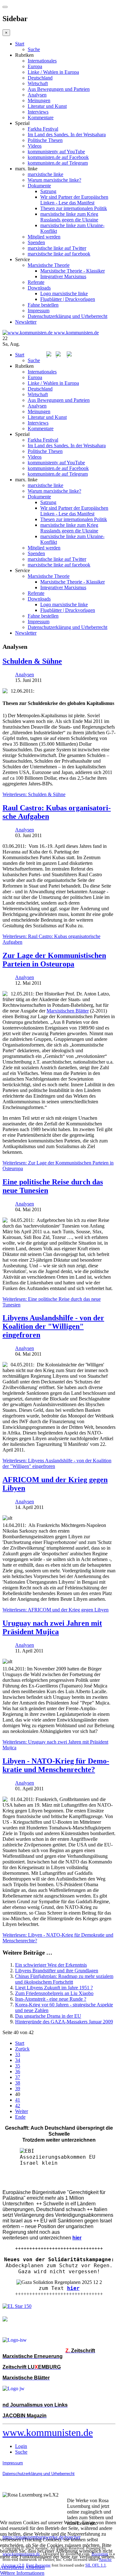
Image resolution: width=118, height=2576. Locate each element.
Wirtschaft (38, 83)
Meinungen (39, 100)
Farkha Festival (43, 129)
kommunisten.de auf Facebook (58, 157)
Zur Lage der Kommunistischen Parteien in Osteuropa (54, 960)
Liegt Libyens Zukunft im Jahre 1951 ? (54, 1988)
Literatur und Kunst (47, 106)
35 (18, 2066)
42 (18, 2106)
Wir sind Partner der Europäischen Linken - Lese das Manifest (74, 200)
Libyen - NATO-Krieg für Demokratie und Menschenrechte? (56, 1765)
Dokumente (39, 186)
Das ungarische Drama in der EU (48, 2016)
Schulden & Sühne (32, 661)
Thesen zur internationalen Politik (74, 208)
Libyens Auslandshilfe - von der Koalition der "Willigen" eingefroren (53, 1326)
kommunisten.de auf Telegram (58, 163)
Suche (34, 49)
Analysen (37, 95)
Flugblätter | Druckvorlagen (68, 299)
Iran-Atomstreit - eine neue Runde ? (51, 1999)
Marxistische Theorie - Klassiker (73, 271)
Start (20, 44)
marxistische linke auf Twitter (57, 248)
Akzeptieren (12, 2567)
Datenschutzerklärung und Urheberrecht (67, 316)
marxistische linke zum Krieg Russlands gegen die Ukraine (69, 217)
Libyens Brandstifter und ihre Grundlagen (57, 1971)
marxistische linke (45, 174)
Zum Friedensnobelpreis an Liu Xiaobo (54, 1993)
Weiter (22, 2111)
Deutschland (40, 78)
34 (18, 2060)
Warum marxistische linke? (54, 180)
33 (18, 2054)
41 (18, 2100)
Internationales (42, 61)
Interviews (38, 112)
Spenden (36, 242)
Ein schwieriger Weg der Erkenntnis (51, 1965)
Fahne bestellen (43, 305)
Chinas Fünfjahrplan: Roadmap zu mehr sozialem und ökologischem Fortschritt (64, 1979)
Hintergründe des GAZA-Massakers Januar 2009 (64, 2022)
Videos (35, 146)
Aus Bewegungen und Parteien (59, 89)
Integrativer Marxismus (63, 276)
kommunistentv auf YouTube (56, 152)
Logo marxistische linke (64, 293)
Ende (20, 2117)
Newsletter (26, 322)
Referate (36, 282)
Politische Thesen (45, 140)
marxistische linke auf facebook (59, 254)
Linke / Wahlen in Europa (53, 72)
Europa (35, 66)
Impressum (39, 311)
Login (21, 2446)
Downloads (39, 288)
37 (18, 2077)
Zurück (22, 2049)
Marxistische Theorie (49, 265)
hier (73, 2288)
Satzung (48, 191)
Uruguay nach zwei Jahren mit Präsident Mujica (52, 1627)
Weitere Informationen (22, 2573)
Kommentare (41, 117)
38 (18, 2083)
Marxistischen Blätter (68, 1011)
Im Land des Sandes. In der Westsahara (67, 135)
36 (18, 2071)
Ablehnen (35, 2567)
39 (18, 2089)
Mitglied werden (44, 237)
